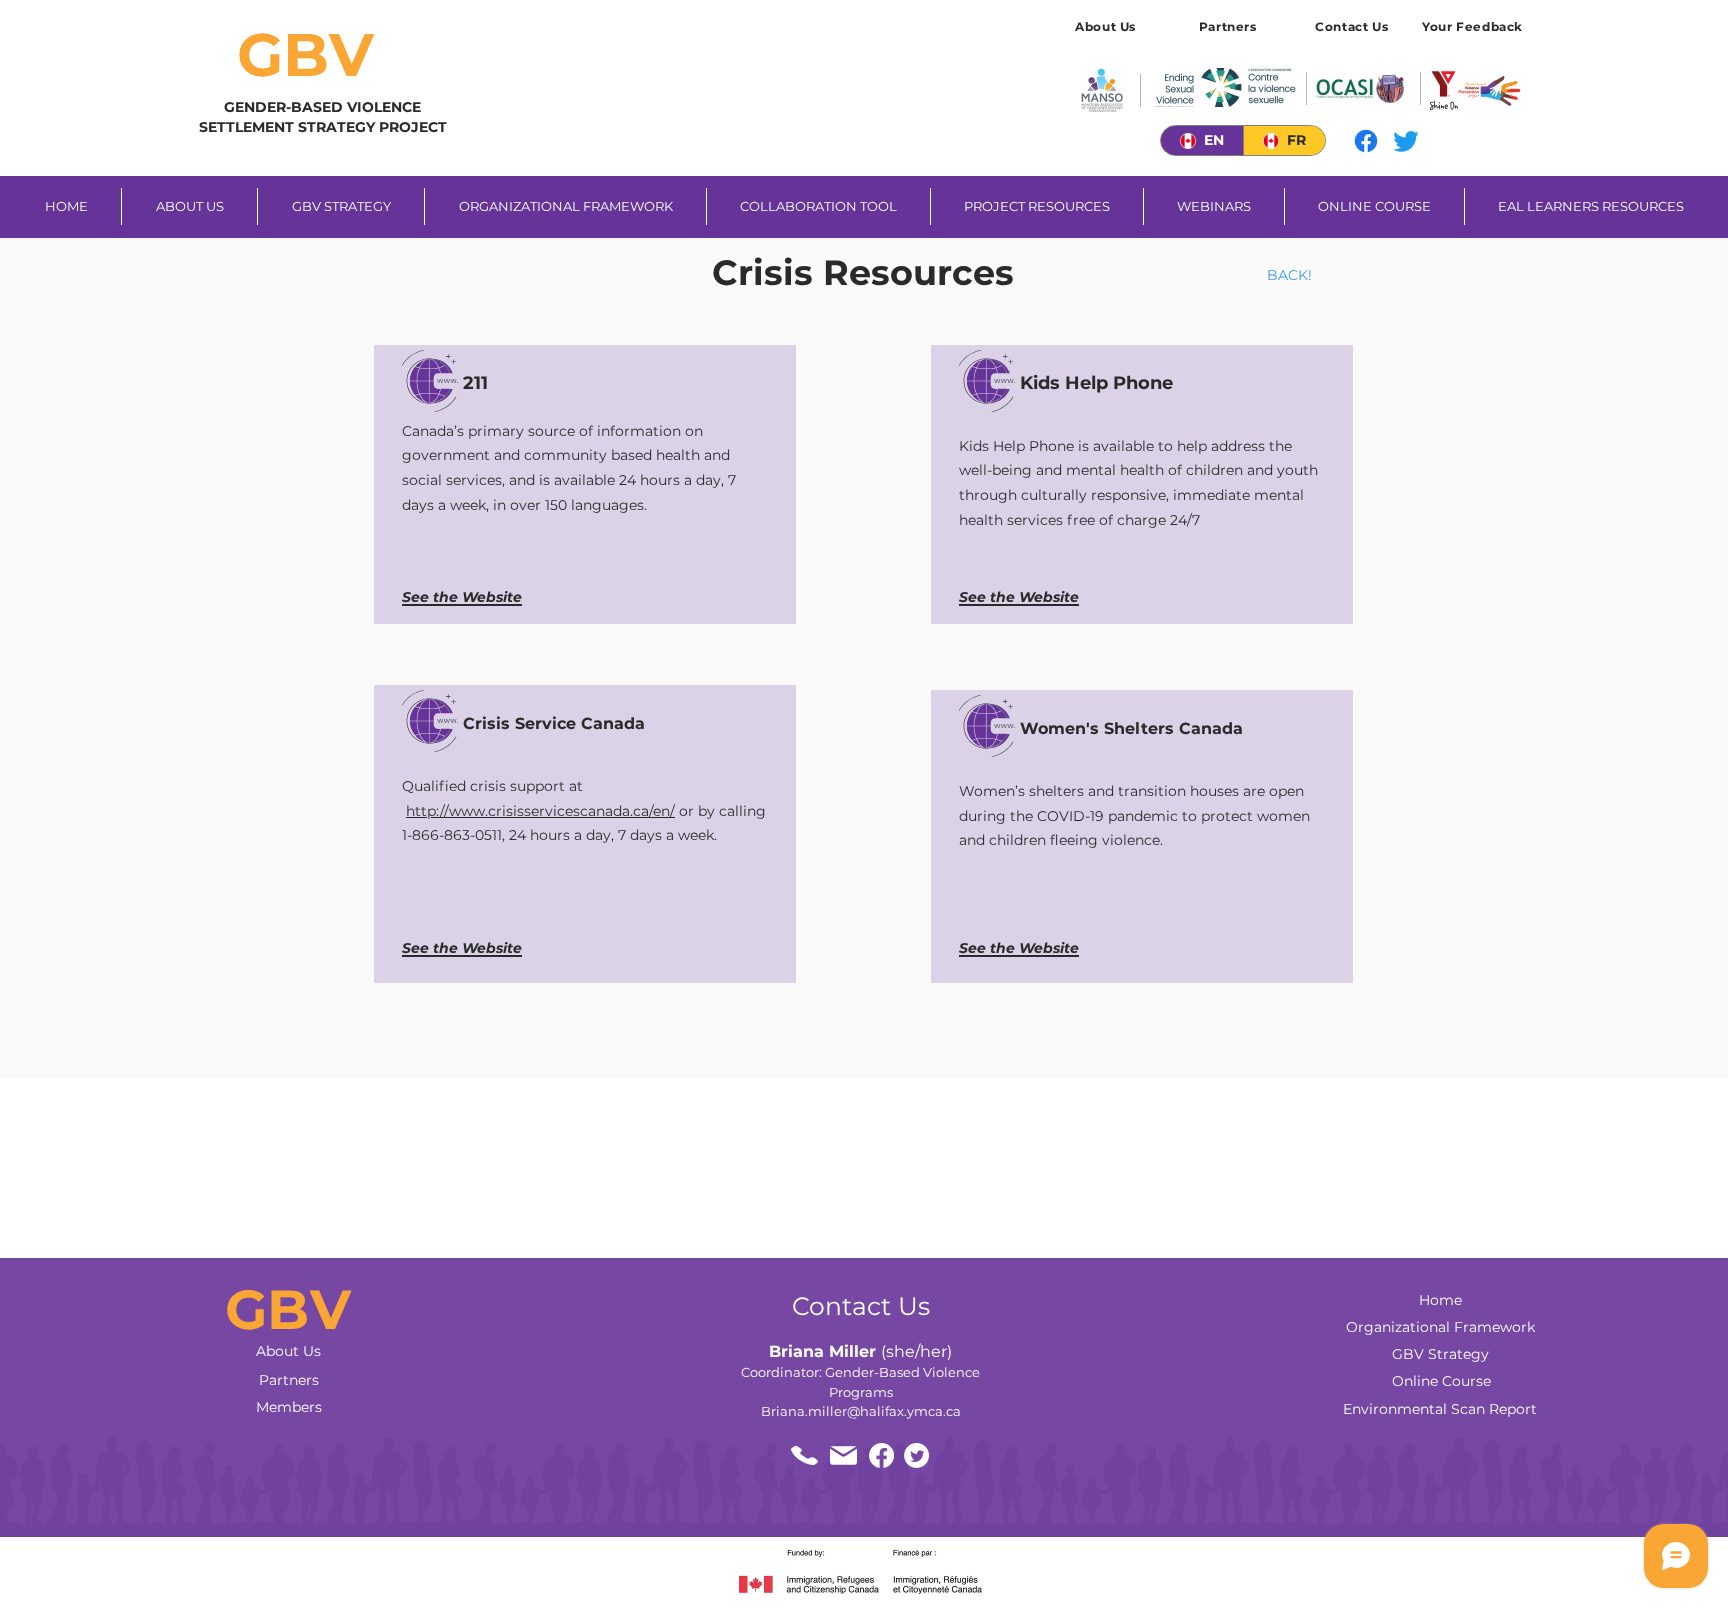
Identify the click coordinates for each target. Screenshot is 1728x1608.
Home (1440, 1300)
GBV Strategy (1440, 1354)
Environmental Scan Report (1440, 1409)
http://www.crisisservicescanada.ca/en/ (540, 811)
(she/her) (860, 1351)
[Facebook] (1366, 141)
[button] (1475, 26)
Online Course (1441, 1381)
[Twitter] (1406, 141)
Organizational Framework (1440, 1327)
